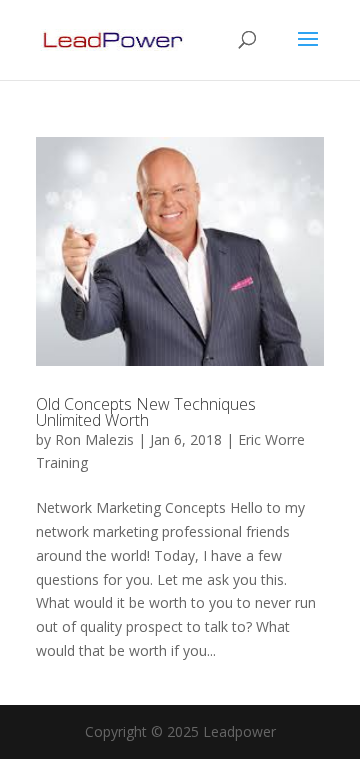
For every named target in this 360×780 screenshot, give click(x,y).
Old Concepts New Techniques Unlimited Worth (146, 412)
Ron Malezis (94, 439)
